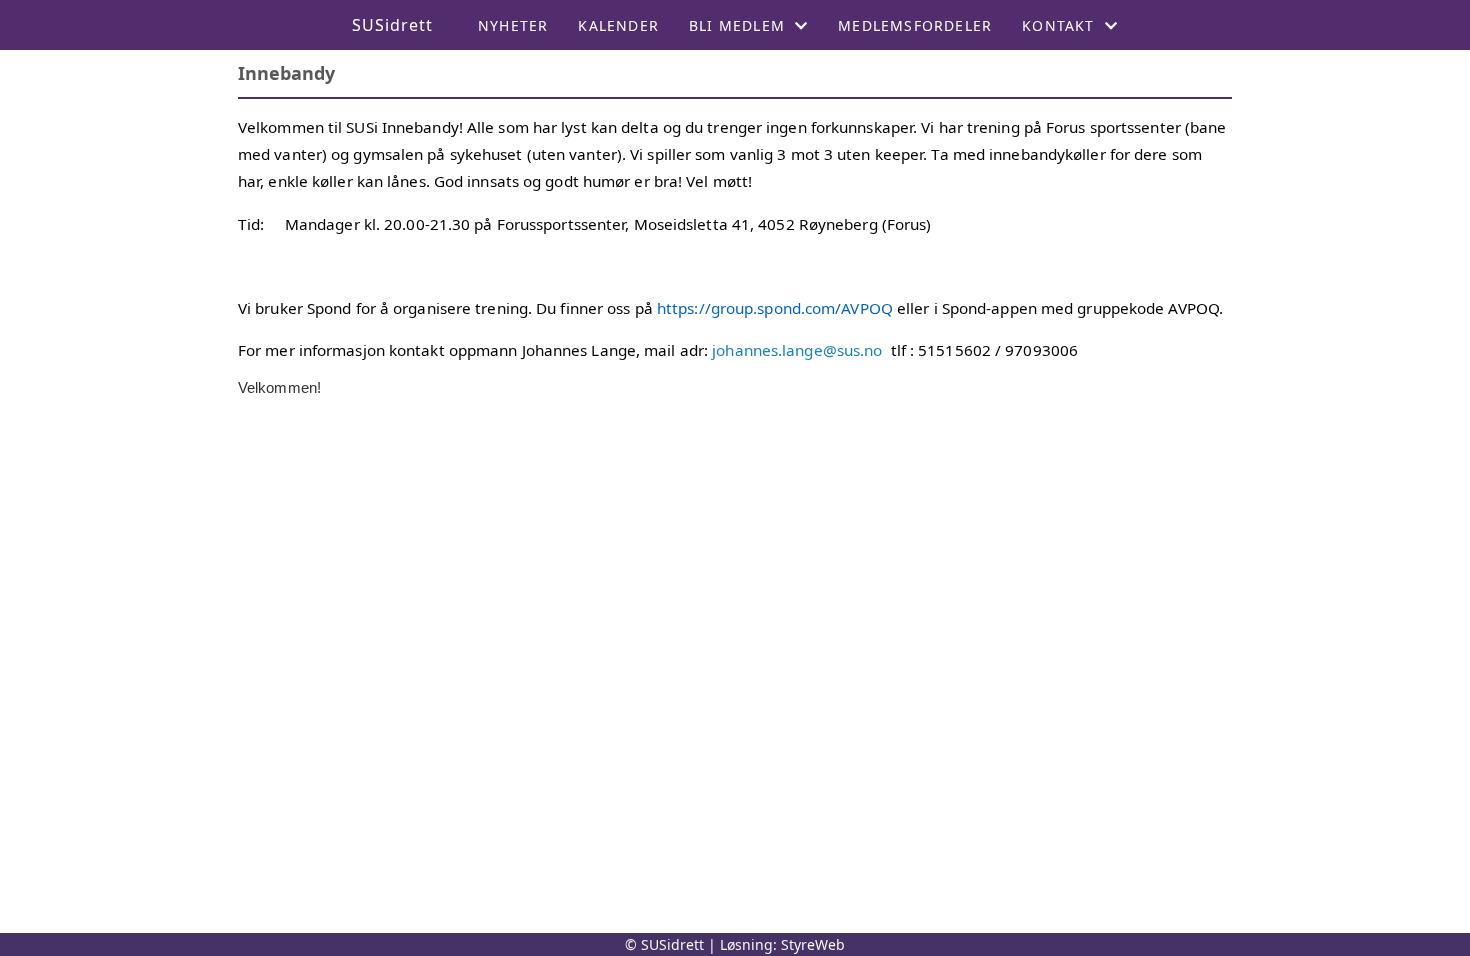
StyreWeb (813, 944)
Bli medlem (737, 25)
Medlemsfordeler (915, 25)
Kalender (618, 25)
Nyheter (513, 25)
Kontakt (1058, 25)
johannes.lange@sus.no (797, 350)
